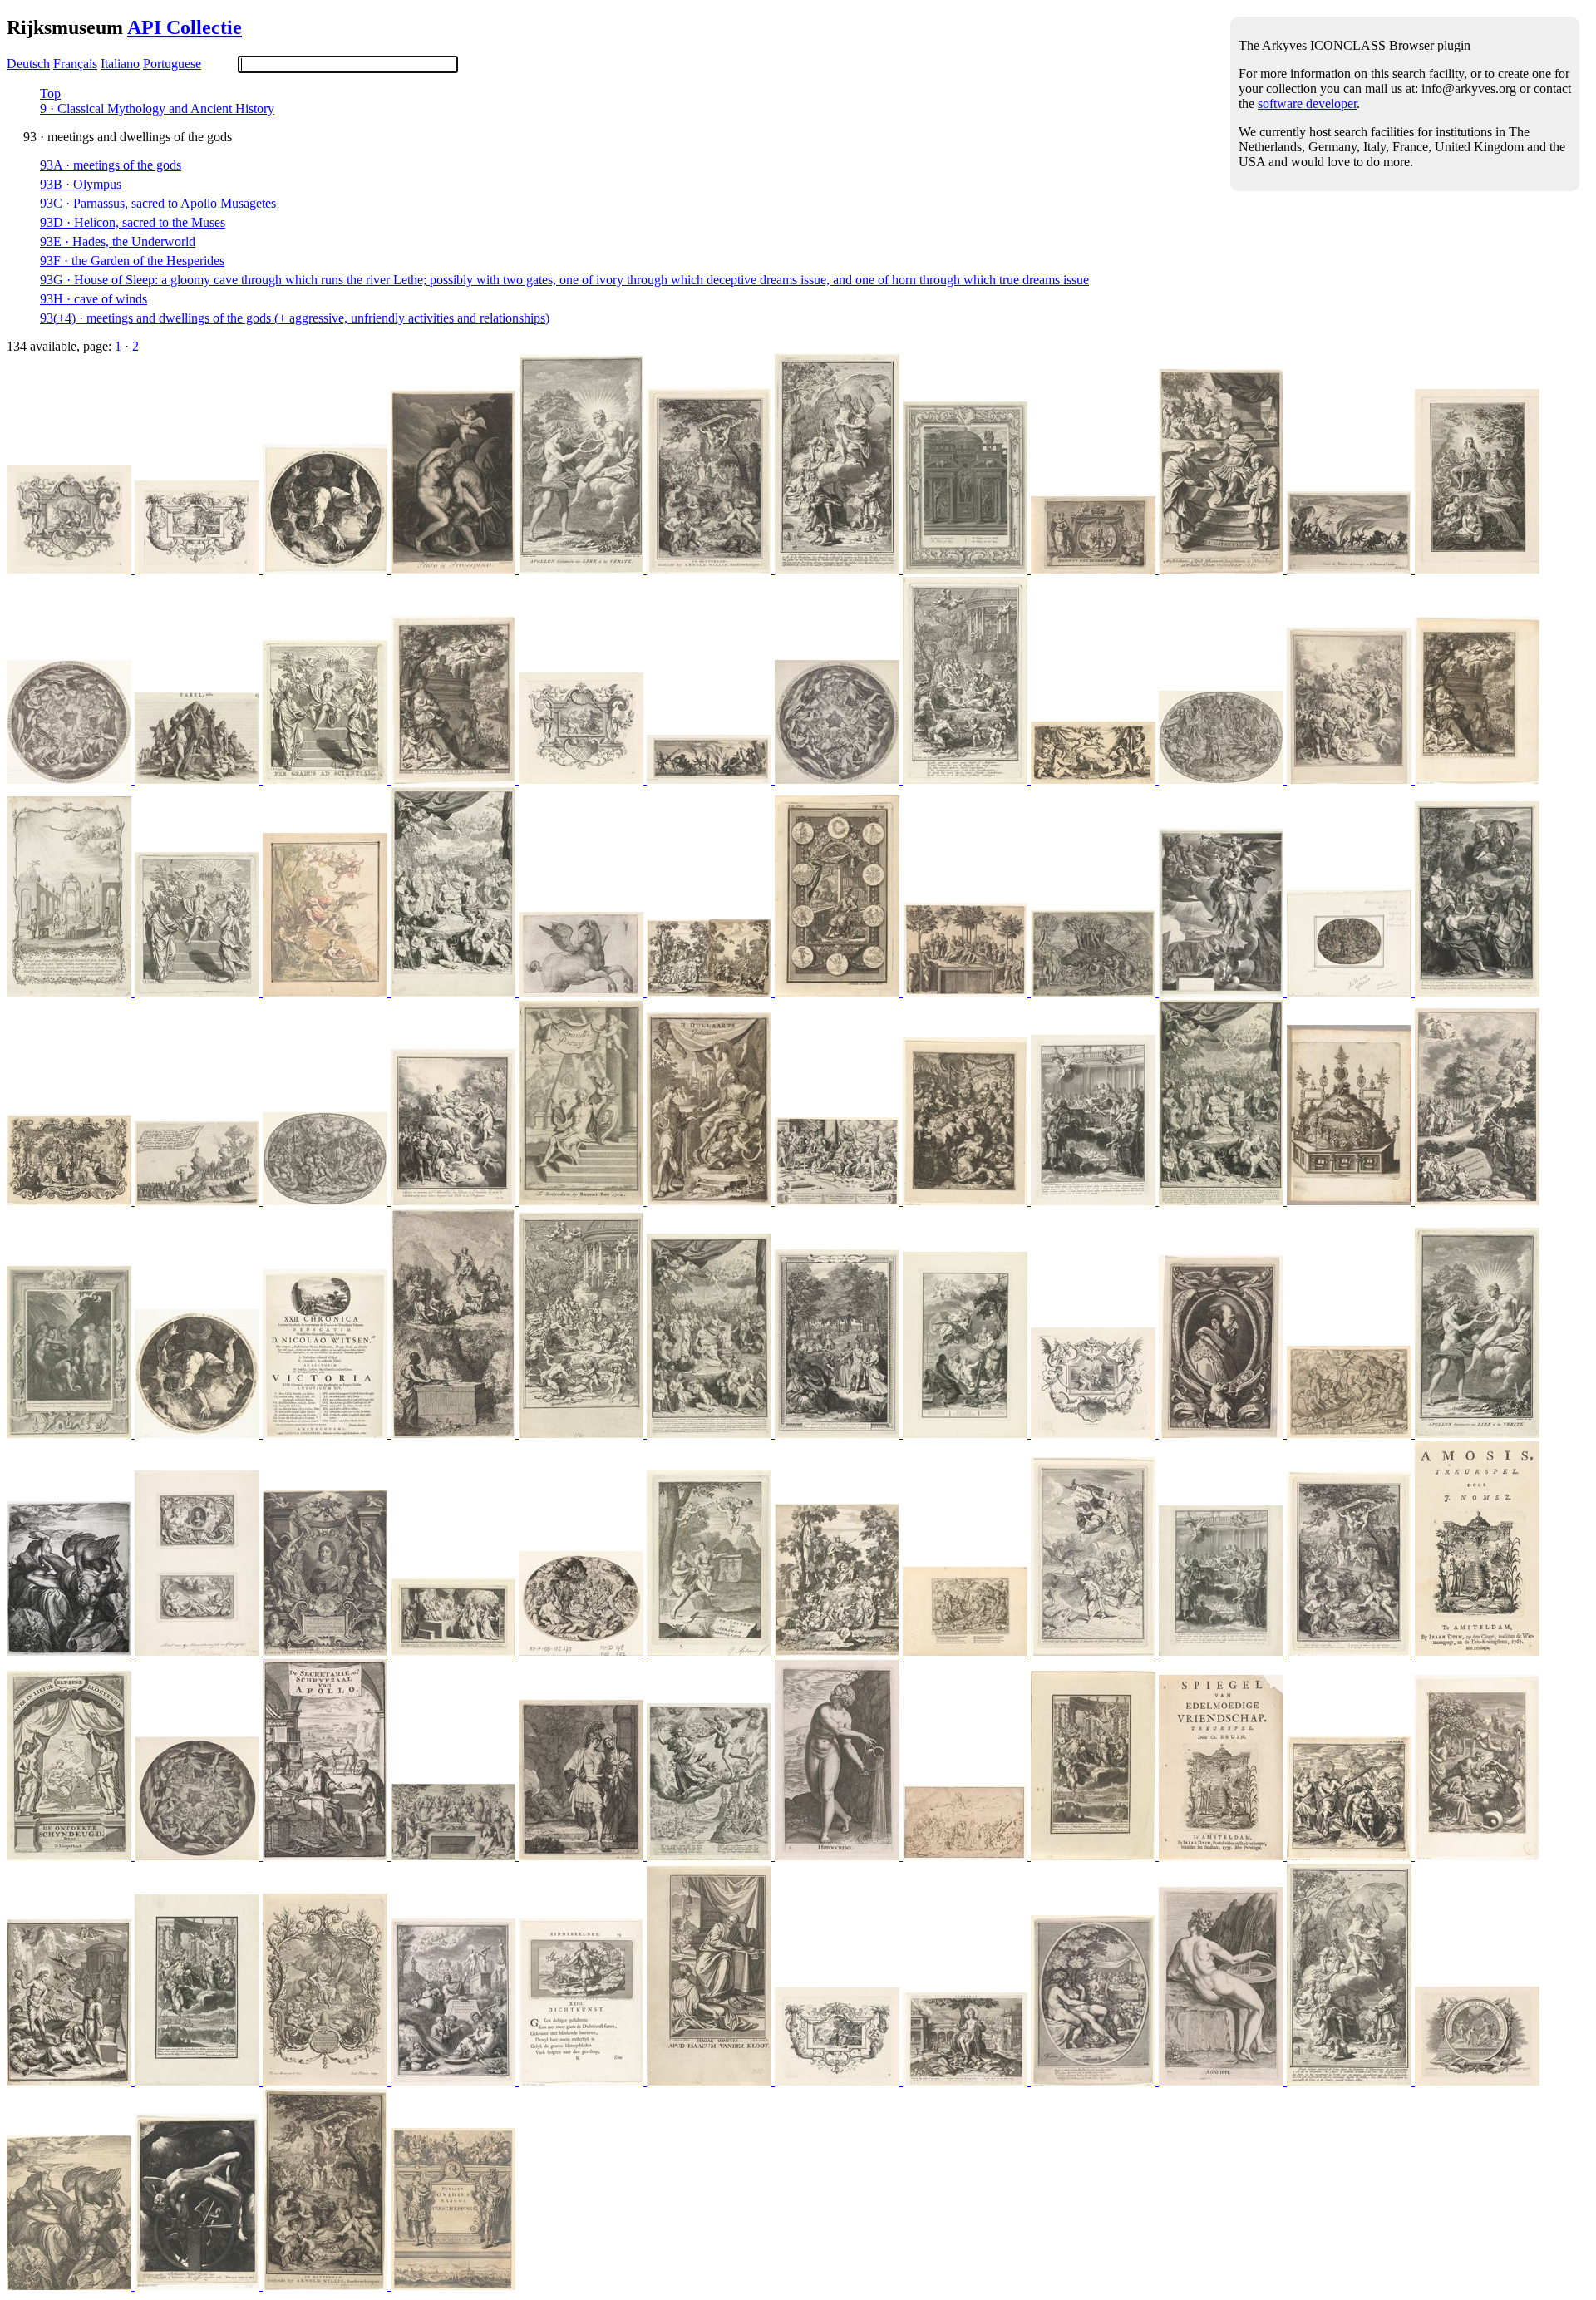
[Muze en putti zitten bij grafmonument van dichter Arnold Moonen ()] (455, 779)
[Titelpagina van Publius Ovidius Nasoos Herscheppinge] (453, 2285)
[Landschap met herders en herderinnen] (711, 569)
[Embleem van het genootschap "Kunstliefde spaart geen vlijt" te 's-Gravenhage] (1477, 2081)
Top (50, 94)
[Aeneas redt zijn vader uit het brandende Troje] (1095, 569)
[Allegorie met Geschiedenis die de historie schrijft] (455, 992)
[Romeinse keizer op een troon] (1223, 569)
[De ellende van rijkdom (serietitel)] (1351, 1433)
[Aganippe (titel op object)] (1223, 2081)
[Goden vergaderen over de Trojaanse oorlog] (1095, 1856)
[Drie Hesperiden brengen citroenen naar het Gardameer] (1477, 1856)
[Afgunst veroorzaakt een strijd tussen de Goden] (839, 1201)
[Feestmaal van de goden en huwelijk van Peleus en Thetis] (583, 1651)
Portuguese (172, 64)
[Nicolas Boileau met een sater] (583, 779)
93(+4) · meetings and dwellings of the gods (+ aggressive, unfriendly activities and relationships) (295, 318)
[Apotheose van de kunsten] (1223, 992)
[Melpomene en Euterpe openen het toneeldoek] (71, 1856)
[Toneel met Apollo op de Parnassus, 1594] (1351, 1201)
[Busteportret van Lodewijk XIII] (327, 1651)
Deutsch (28, 64)
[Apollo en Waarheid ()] (583, 569)
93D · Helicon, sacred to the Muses (133, 222)
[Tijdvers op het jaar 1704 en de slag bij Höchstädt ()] (327, 1433)
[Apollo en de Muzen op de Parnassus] (1095, 1651)
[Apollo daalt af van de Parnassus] (1477, 1201)
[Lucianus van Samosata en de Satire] (455, 2081)
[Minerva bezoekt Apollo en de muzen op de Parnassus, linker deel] (839, 1651)
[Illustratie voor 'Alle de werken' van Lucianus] (1351, 1856)
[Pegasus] (583, 992)
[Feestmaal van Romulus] (1095, 1201)
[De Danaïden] (71, 1433)
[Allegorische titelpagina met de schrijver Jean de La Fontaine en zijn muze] (839, 569)
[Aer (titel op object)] (327, 1201)
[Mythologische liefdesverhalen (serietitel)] (455, 569)
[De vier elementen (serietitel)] (1223, 779)
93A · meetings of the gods (111, 165)
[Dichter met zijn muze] (711, 1651)
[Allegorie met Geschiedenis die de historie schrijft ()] (1223, 1201)
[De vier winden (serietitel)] (711, 1856)
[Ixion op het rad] (199, 2285)
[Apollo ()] (327, 2081)
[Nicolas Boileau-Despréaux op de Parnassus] (199, 569)
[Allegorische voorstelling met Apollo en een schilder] (71, 2081)
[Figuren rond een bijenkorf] (1477, 1651)
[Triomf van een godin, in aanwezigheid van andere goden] (967, 1856)
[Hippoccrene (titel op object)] (839, 1856)
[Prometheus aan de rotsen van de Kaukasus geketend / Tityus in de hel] (71, 1651)
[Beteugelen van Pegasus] (71, 569)
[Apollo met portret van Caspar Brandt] (583, 1201)
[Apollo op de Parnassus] (455, 1856)
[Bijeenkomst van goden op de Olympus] (71, 779)
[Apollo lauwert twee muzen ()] (327, 779)
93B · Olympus (81, 184)
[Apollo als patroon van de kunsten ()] (967, 2081)
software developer (1307, 103)
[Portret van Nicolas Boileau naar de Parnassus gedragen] (1477, 992)
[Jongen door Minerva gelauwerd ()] (71, 1201)
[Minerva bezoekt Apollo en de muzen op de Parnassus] (711, 992)
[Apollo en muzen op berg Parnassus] (967, 992)
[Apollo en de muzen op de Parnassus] (327, 992)
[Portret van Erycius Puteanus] (1223, 1433)
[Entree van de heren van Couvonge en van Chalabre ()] (1351, 569)
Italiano (120, 64)
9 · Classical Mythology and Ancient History (157, 108)
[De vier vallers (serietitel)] (327, 569)
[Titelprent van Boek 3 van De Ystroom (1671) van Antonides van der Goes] (967, 1201)
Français (75, 64)
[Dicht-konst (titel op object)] (583, 2081)
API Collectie (185, 27)
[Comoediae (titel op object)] (711, 2081)
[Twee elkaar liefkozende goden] (1095, 2081)
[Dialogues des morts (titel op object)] (839, 1433)
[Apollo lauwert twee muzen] (199, 992)
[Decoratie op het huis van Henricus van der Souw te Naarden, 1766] (71, 992)
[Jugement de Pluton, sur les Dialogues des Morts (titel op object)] (455, 1651)
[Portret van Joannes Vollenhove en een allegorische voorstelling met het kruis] (199, 1651)
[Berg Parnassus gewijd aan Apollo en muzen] (1095, 992)
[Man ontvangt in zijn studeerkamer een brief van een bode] (327, 1856)
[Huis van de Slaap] (967, 569)
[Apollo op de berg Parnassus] (455, 1433)
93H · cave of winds (94, 299)
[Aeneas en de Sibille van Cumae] (583, 1856)
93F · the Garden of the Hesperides (132, 261)
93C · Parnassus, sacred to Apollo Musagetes (158, 203)
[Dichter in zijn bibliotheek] (839, 992)
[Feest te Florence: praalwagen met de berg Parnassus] (199, 1201)
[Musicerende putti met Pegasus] (1095, 779)
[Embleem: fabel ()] (199, 779)
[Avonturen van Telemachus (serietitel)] (1351, 779)
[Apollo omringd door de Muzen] (1477, 569)
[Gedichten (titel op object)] (711, 1201)
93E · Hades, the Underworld (118, 241)
